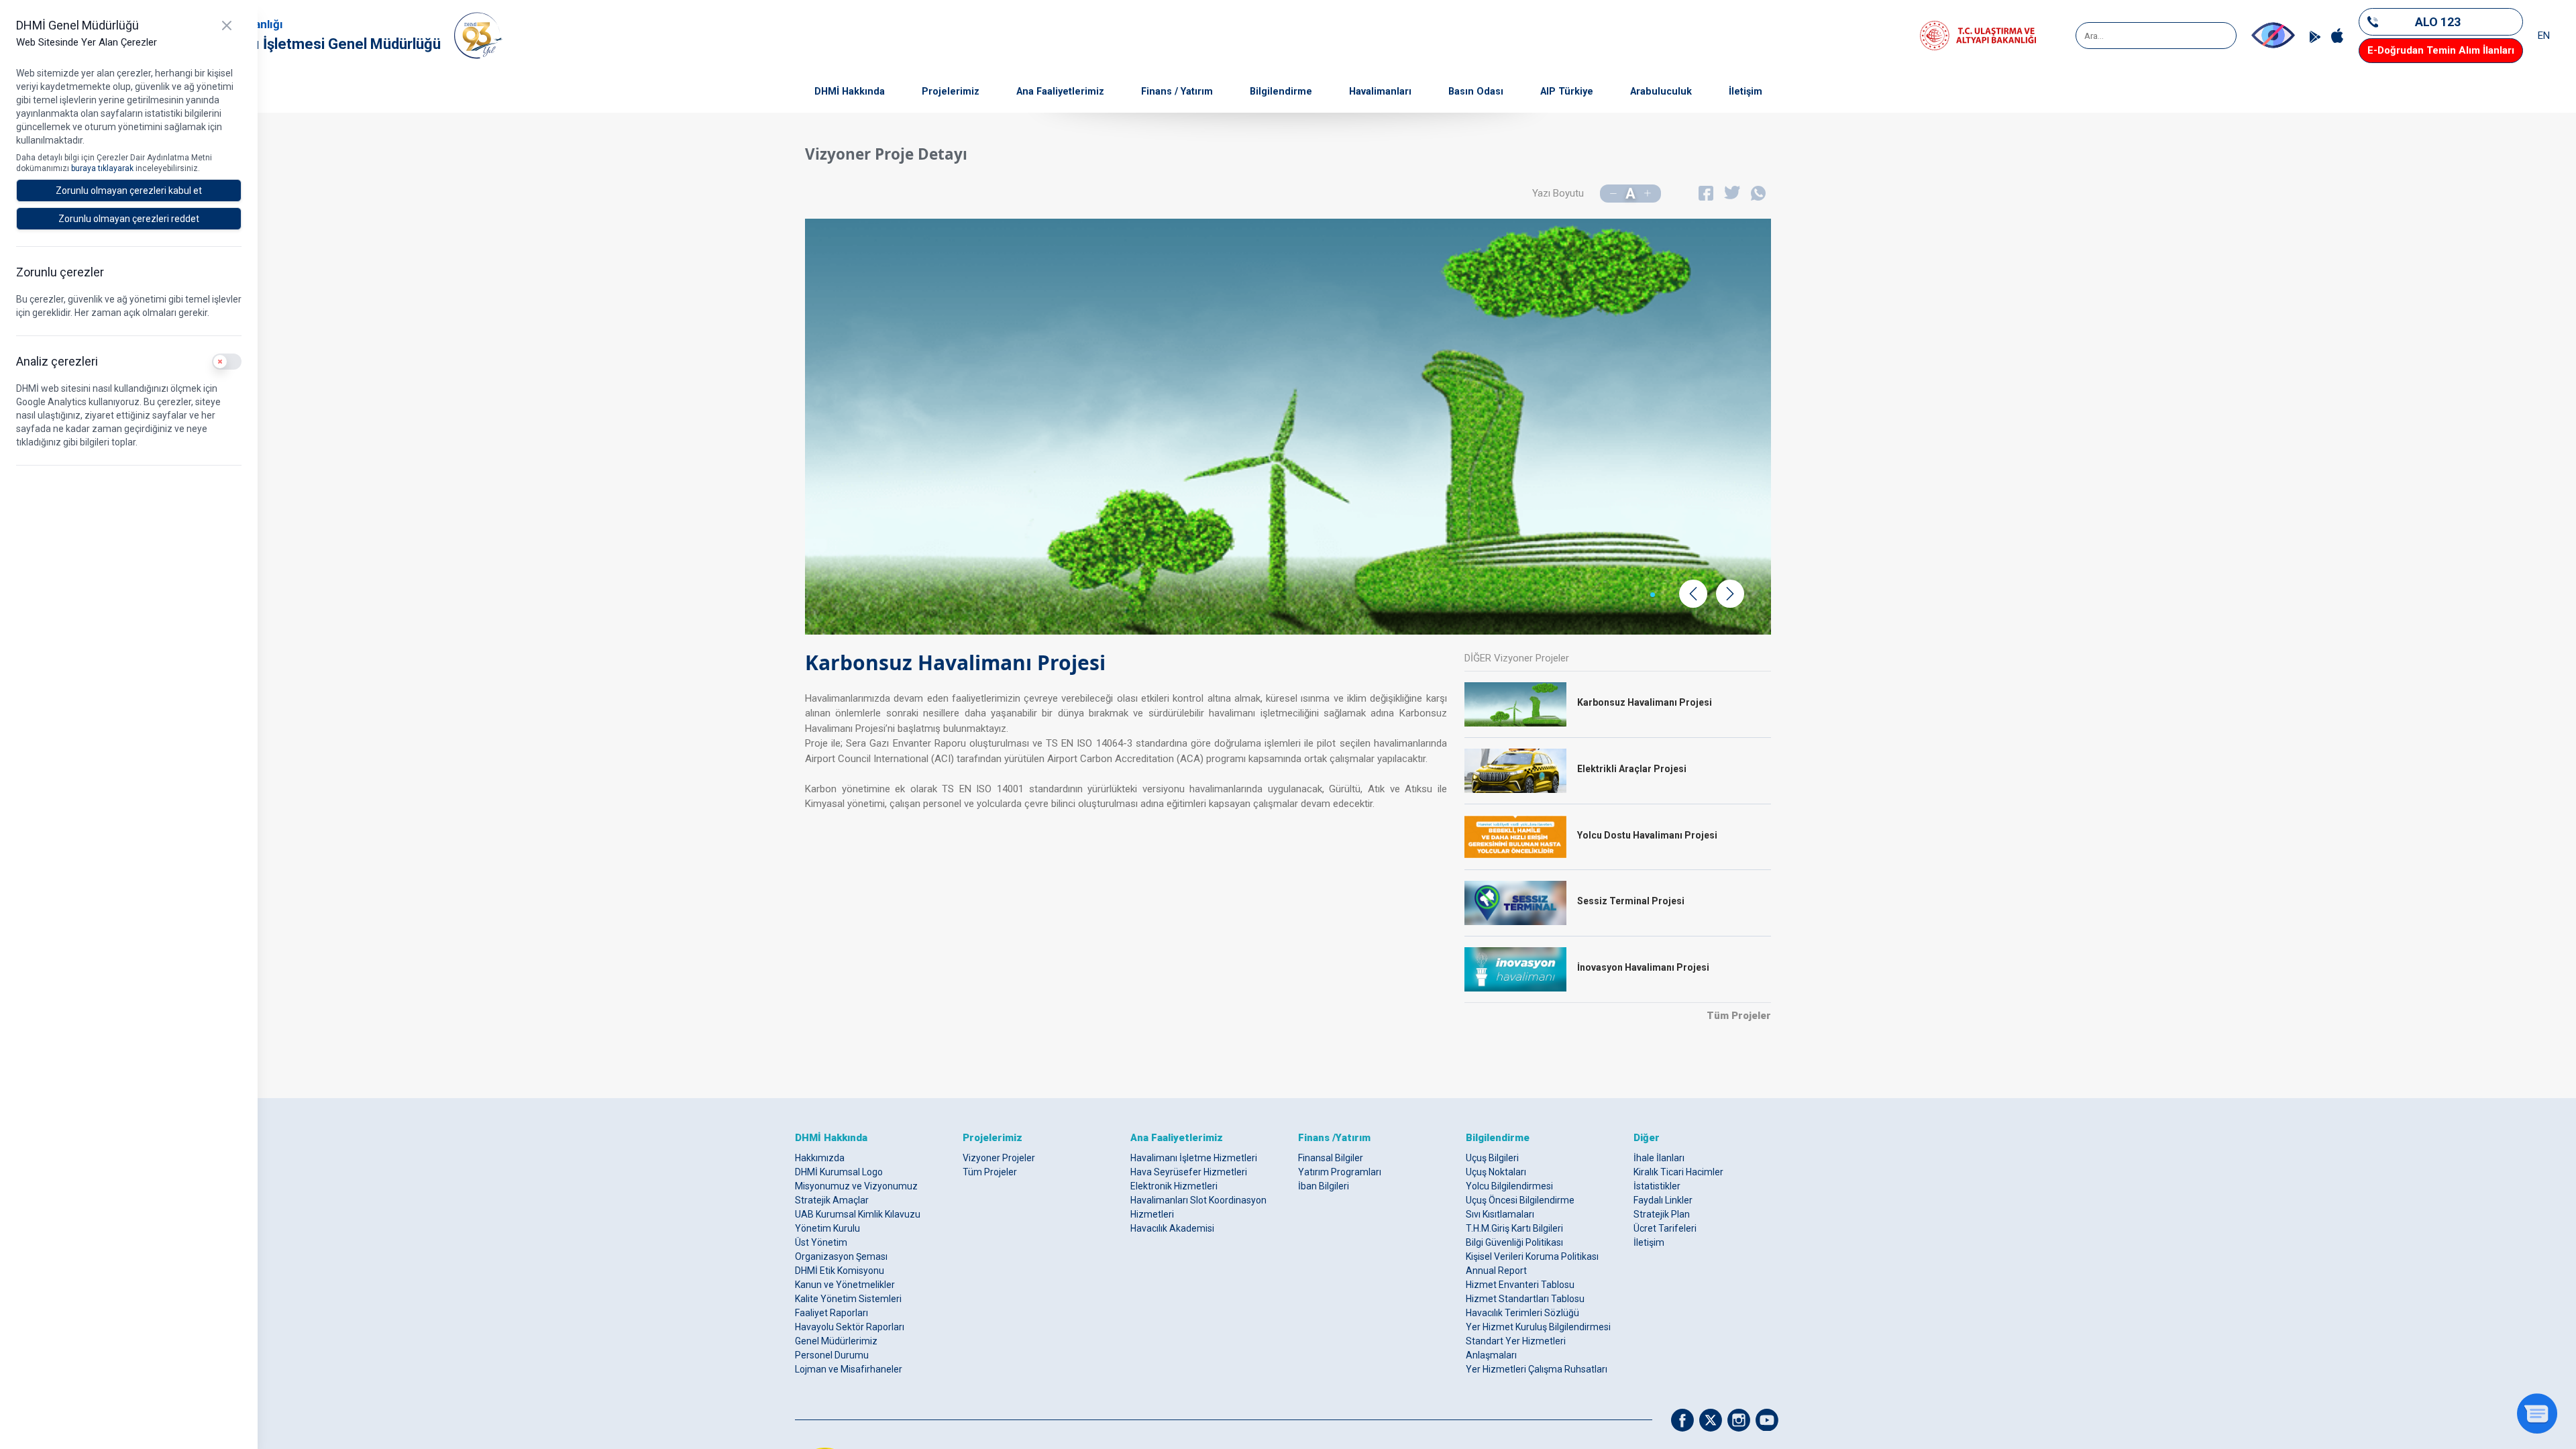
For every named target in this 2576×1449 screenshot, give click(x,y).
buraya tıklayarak (103, 168)
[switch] (227, 362)
